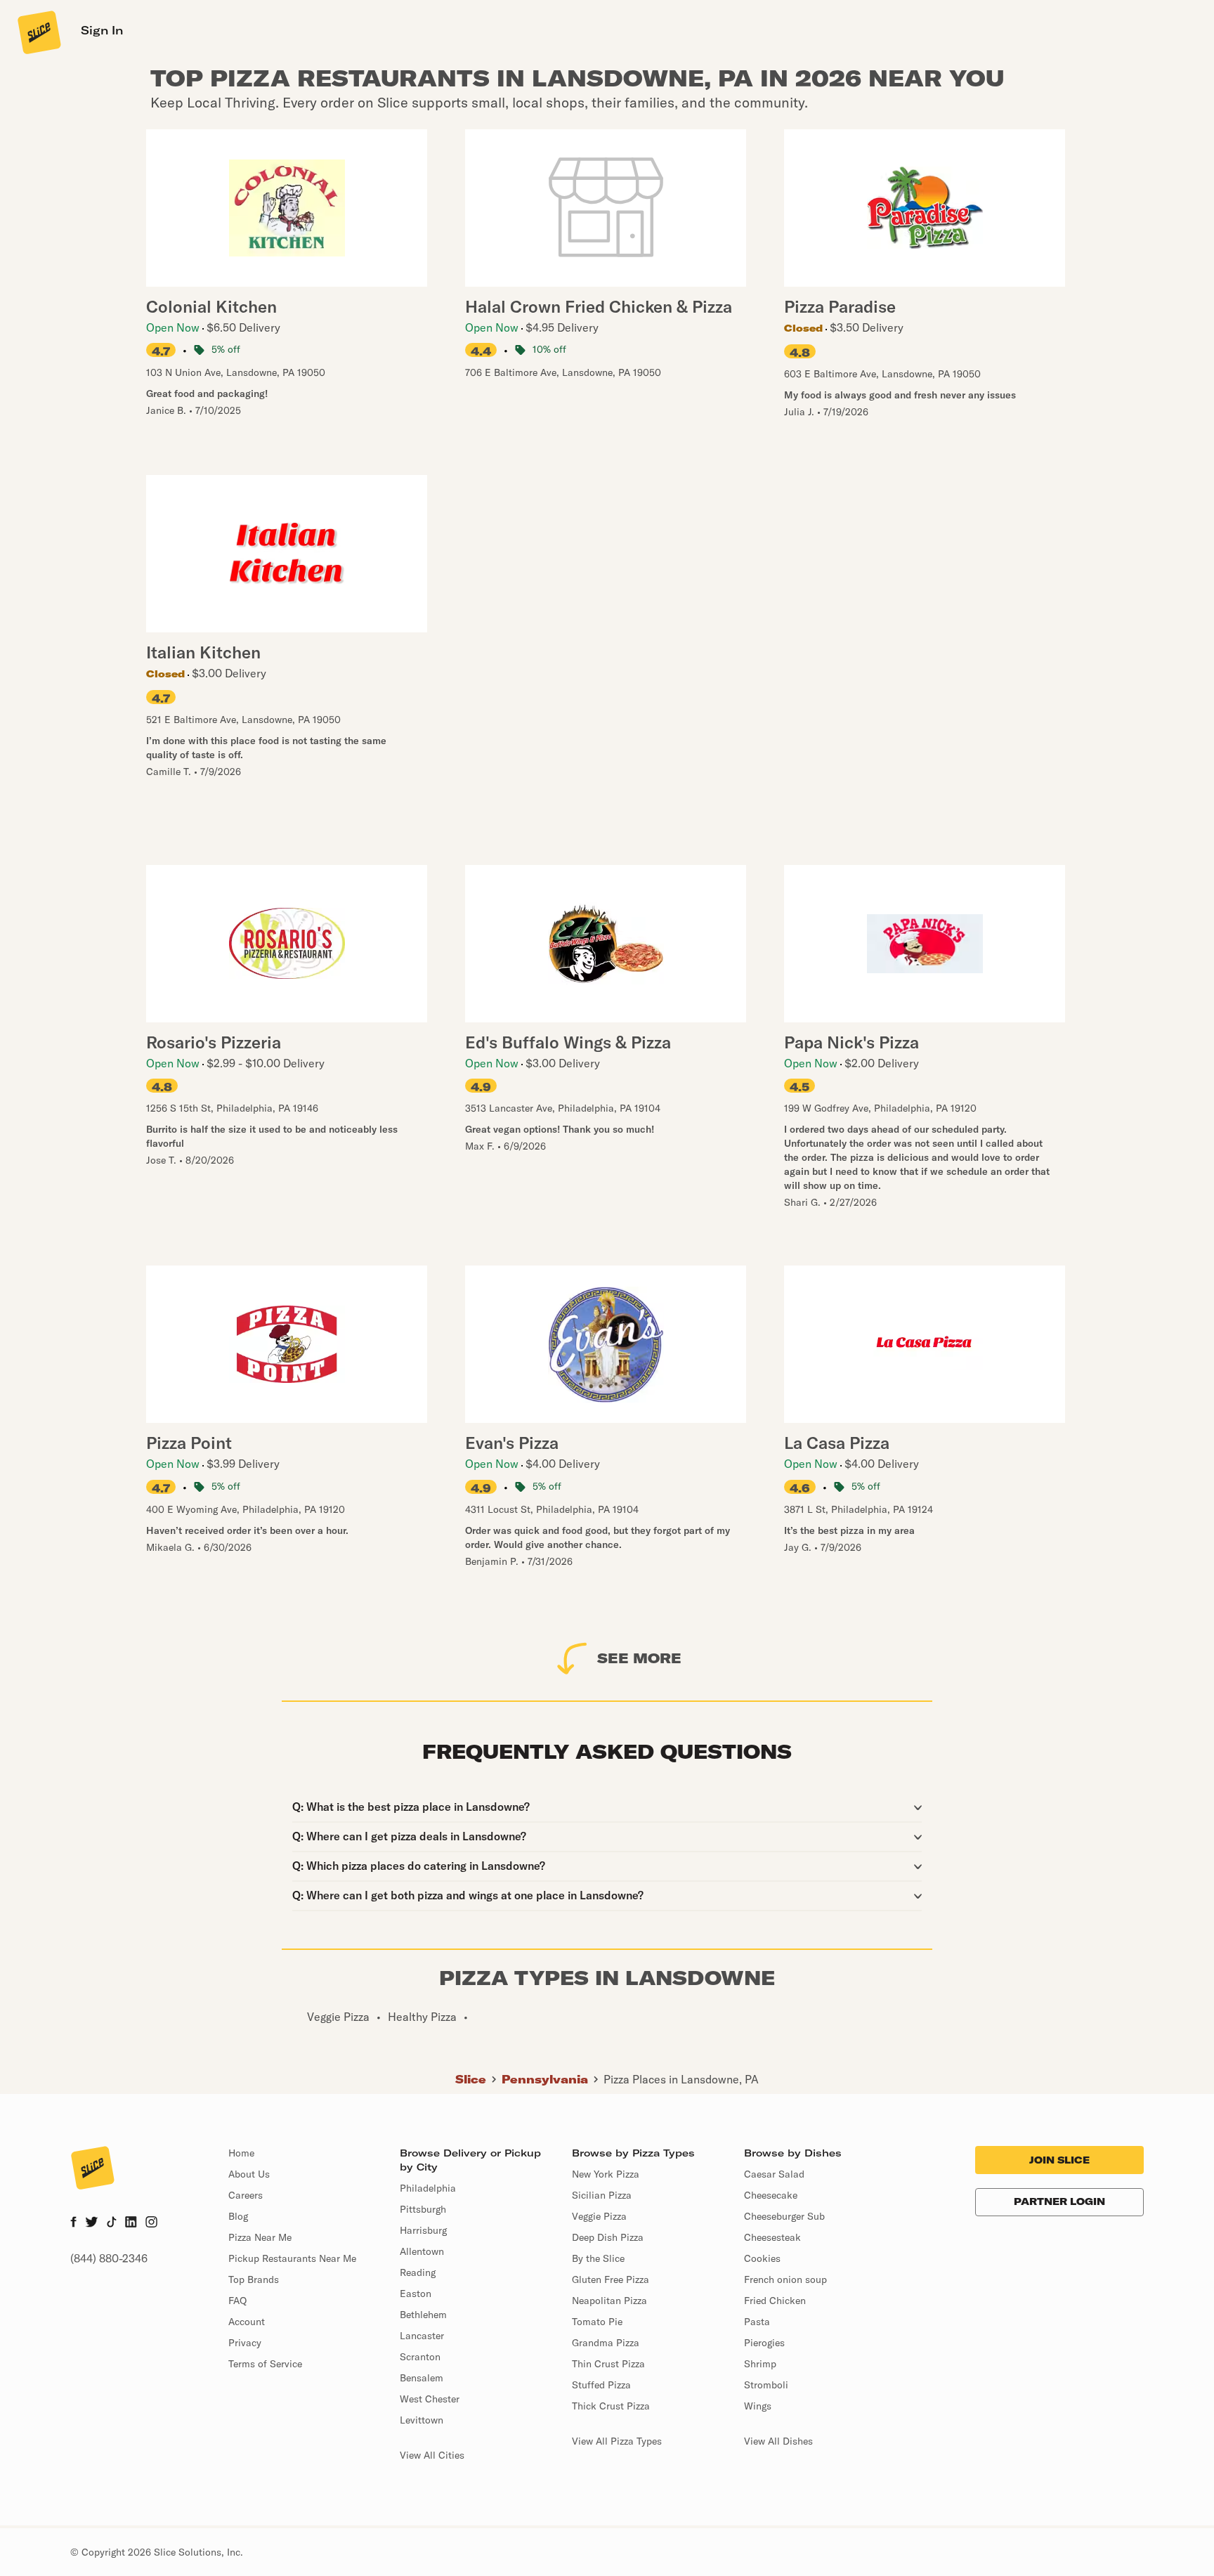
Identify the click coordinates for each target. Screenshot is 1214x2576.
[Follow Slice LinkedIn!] (131, 2223)
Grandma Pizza (606, 2343)
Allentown (422, 2251)
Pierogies (764, 2343)
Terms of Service (265, 2364)
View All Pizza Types (617, 2441)
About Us (249, 2174)
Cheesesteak (772, 2237)
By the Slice (598, 2258)
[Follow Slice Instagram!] (152, 2223)
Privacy (245, 2343)
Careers (246, 2195)
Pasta (757, 2322)
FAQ (237, 2301)
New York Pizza (606, 2174)
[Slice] (38, 32)
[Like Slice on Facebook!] (73, 2223)
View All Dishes (778, 2441)
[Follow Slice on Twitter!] (92, 2223)
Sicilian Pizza (602, 2195)
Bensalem (422, 2378)
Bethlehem (423, 2315)
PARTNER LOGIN (1059, 2201)
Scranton (420, 2357)
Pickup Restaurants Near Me (292, 2258)
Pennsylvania (545, 2079)
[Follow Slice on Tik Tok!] (112, 2223)
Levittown (422, 2420)
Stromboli (766, 2385)
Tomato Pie (597, 2322)
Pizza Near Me (260, 2237)
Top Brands (254, 2279)
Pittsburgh (423, 2209)
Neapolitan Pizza (609, 2301)
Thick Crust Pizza (611, 2406)
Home (241, 2153)
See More (639, 1658)
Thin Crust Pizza (608, 2364)
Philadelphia (428, 2188)
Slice (471, 2079)
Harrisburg (423, 2230)
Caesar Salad (774, 2174)
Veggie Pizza (599, 2216)
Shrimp (760, 2364)
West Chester (430, 2399)
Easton (416, 2294)
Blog (238, 2216)
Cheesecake (771, 2195)
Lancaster (422, 2336)
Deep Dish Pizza (608, 2237)
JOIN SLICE (1059, 2160)
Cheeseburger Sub (784, 2216)
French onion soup (785, 2279)
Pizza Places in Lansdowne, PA (681, 2079)
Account (247, 2322)
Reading (418, 2272)
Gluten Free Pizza (611, 2279)
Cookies (762, 2258)
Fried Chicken (775, 2301)
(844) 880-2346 (109, 2258)
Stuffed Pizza (601, 2385)
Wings (758, 2406)
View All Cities (432, 2455)
